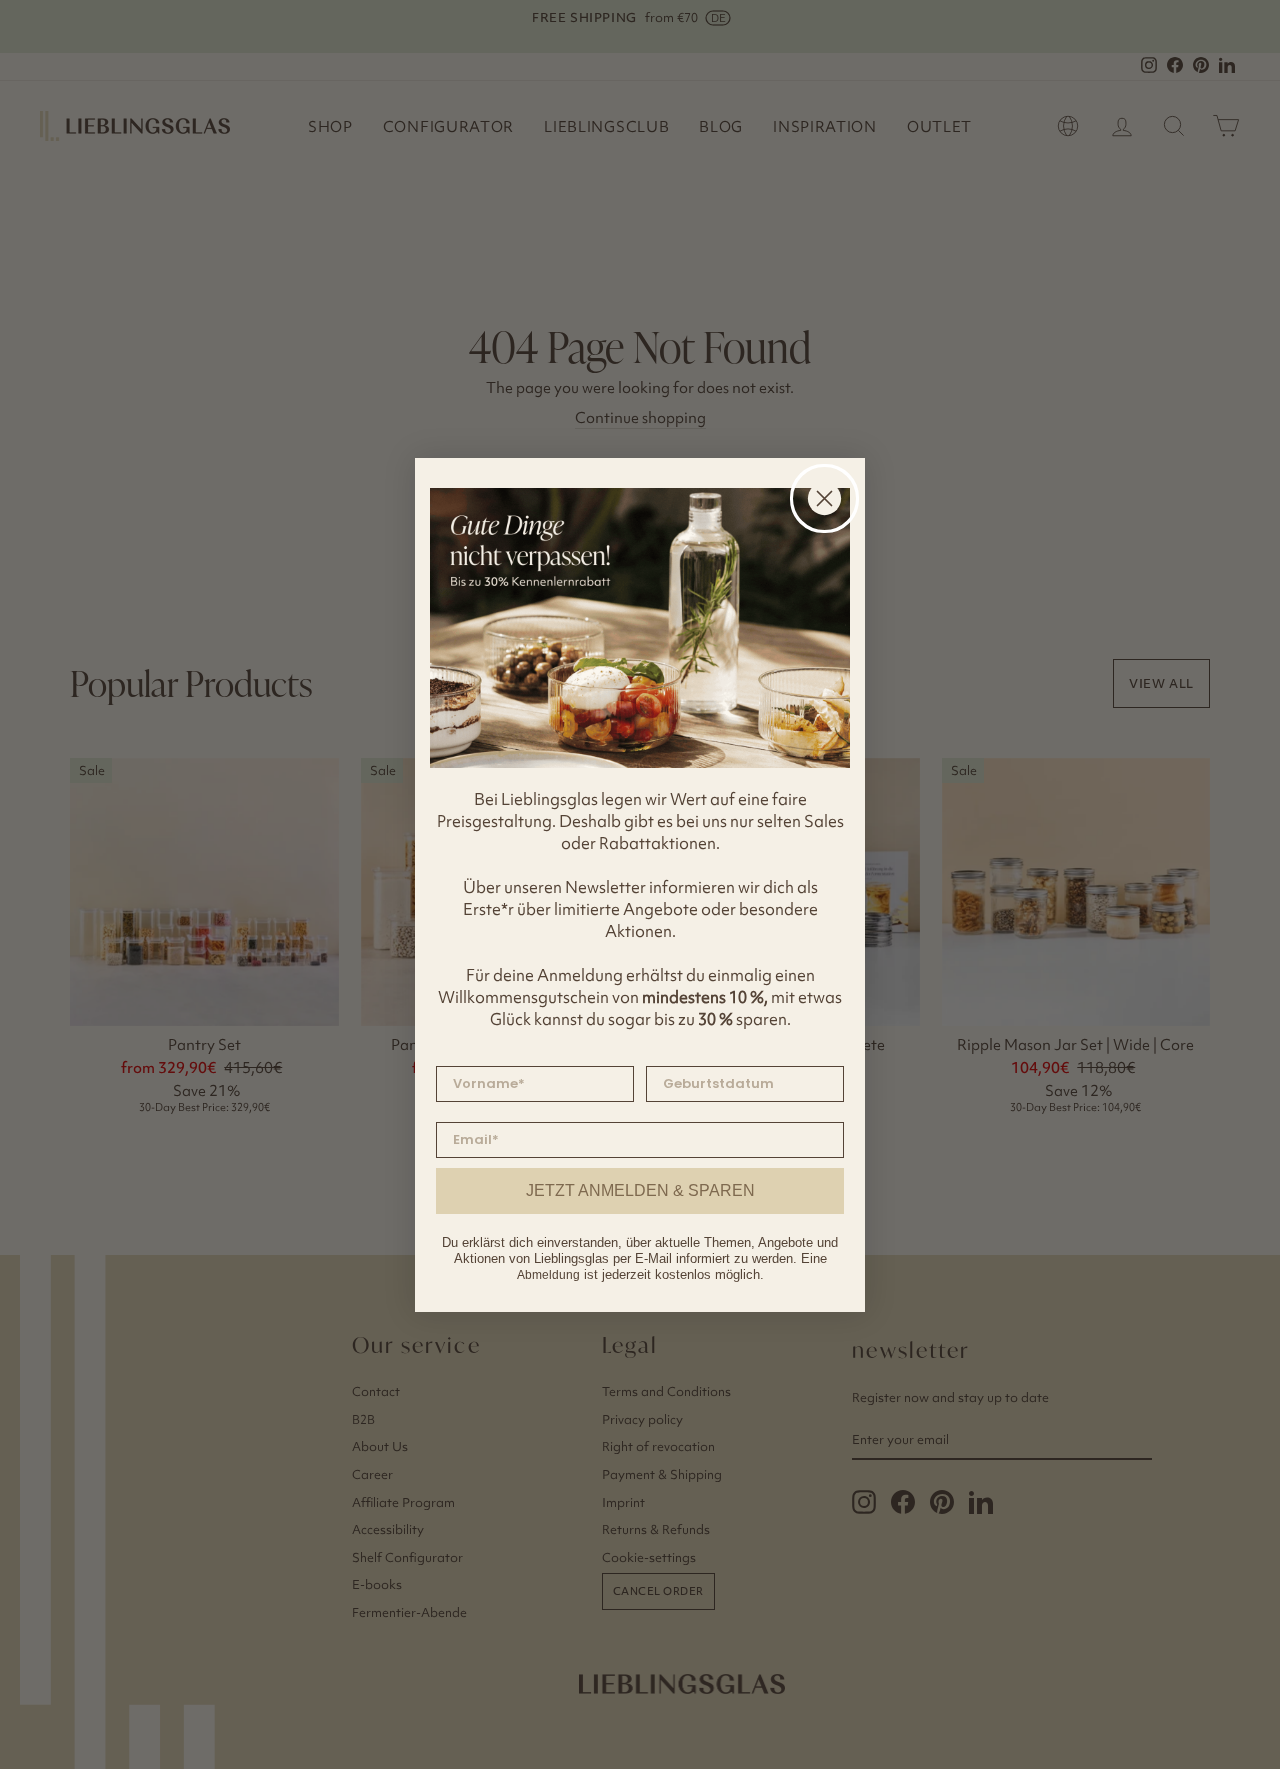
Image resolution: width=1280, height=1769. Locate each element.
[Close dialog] (824, 498)
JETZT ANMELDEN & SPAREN (640, 1190)
